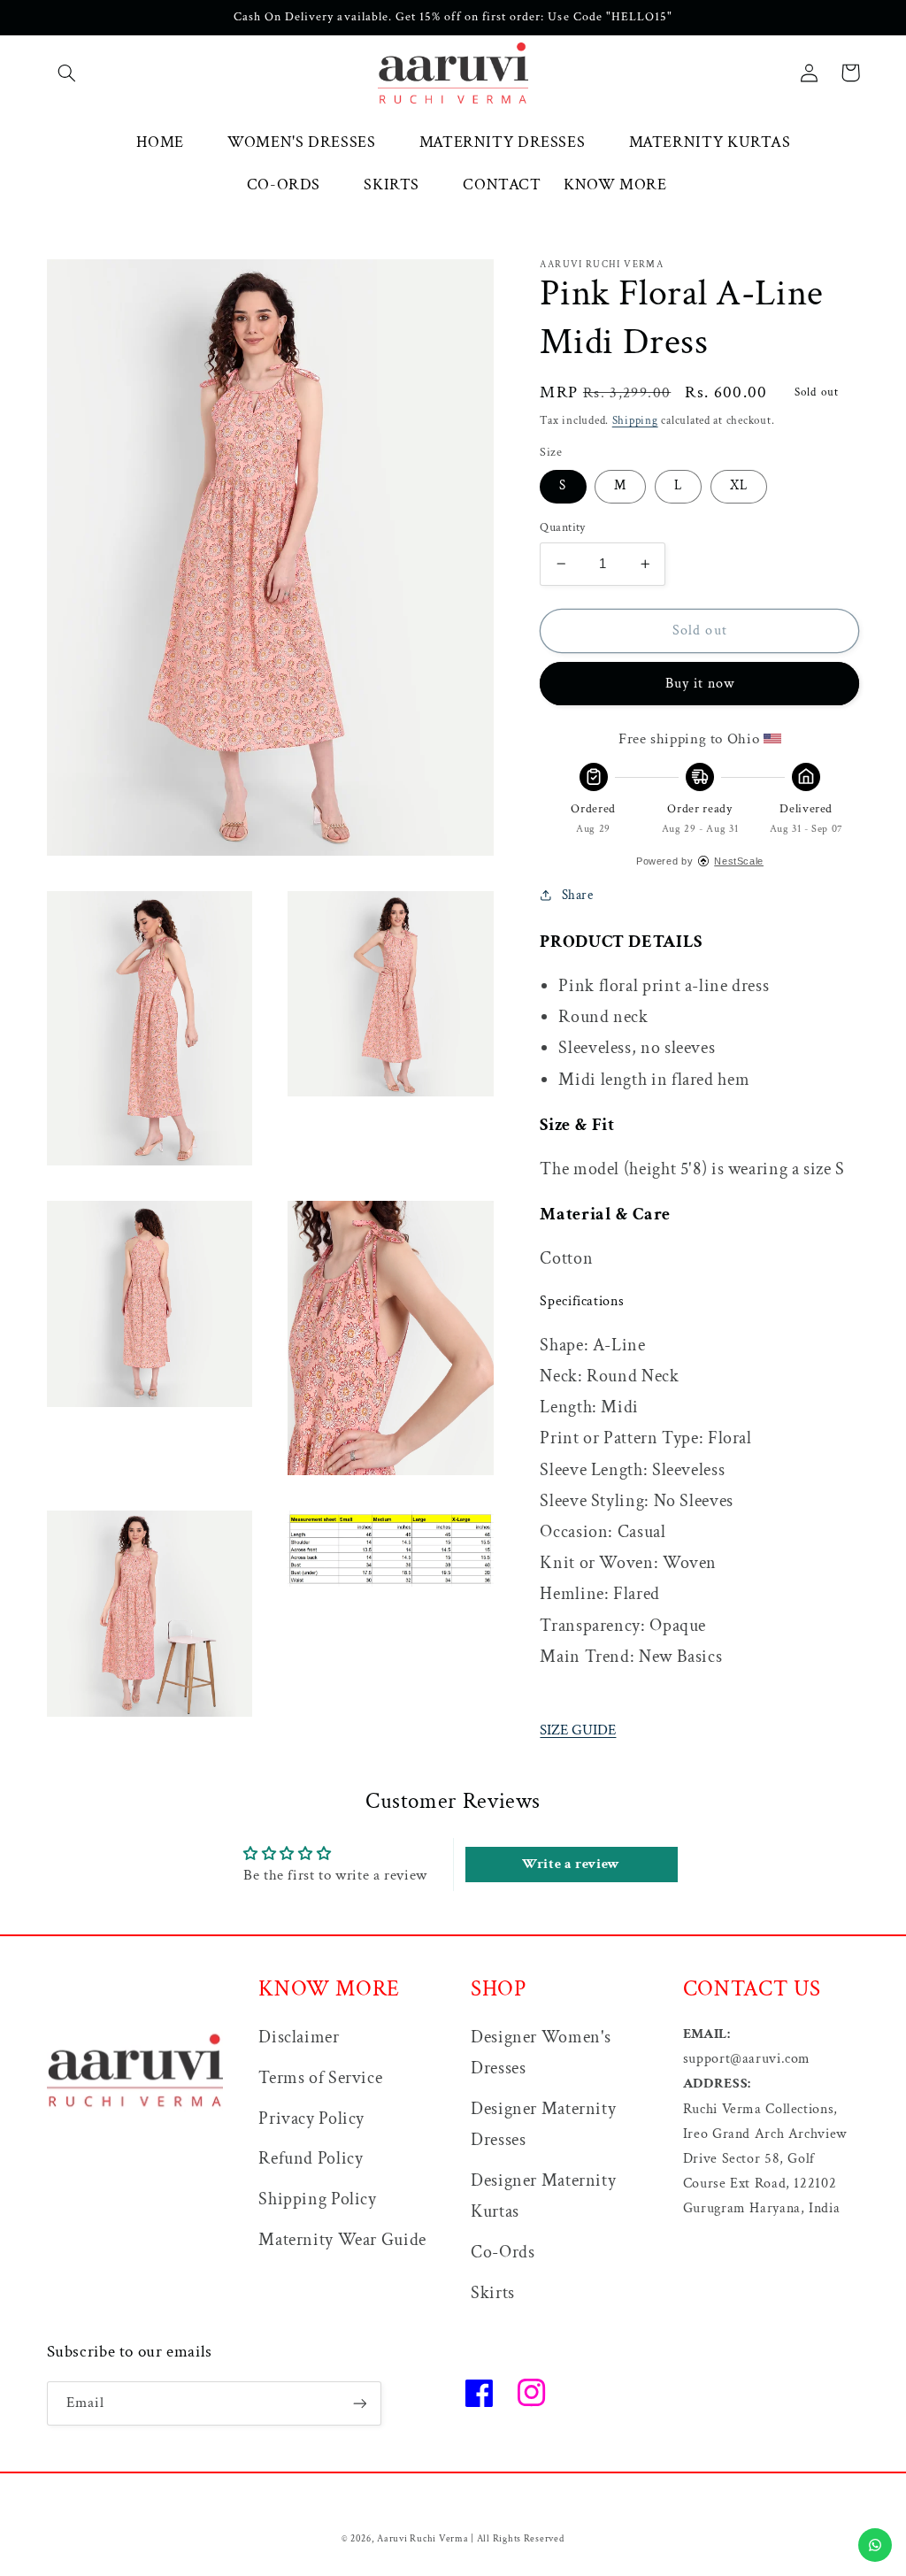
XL (739, 485)
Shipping (635, 420)
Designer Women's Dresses (541, 2053)
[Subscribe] (359, 2403)
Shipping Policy (317, 2199)
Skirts (493, 2293)
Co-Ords (503, 2252)
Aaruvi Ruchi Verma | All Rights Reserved (470, 2539)
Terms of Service (320, 2078)
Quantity (562, 527)
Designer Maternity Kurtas (543, 2196)
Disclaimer (299, 2037)
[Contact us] (875, 2545)
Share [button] (577, 895)
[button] (67, 73)
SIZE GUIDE (578, 1730)
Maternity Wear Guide (342, 2240)
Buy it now (700, 684)
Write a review (571, 1864)
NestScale (739, 861)
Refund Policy (311, 2158)
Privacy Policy (311, 2118)
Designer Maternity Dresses (543, 2124)
